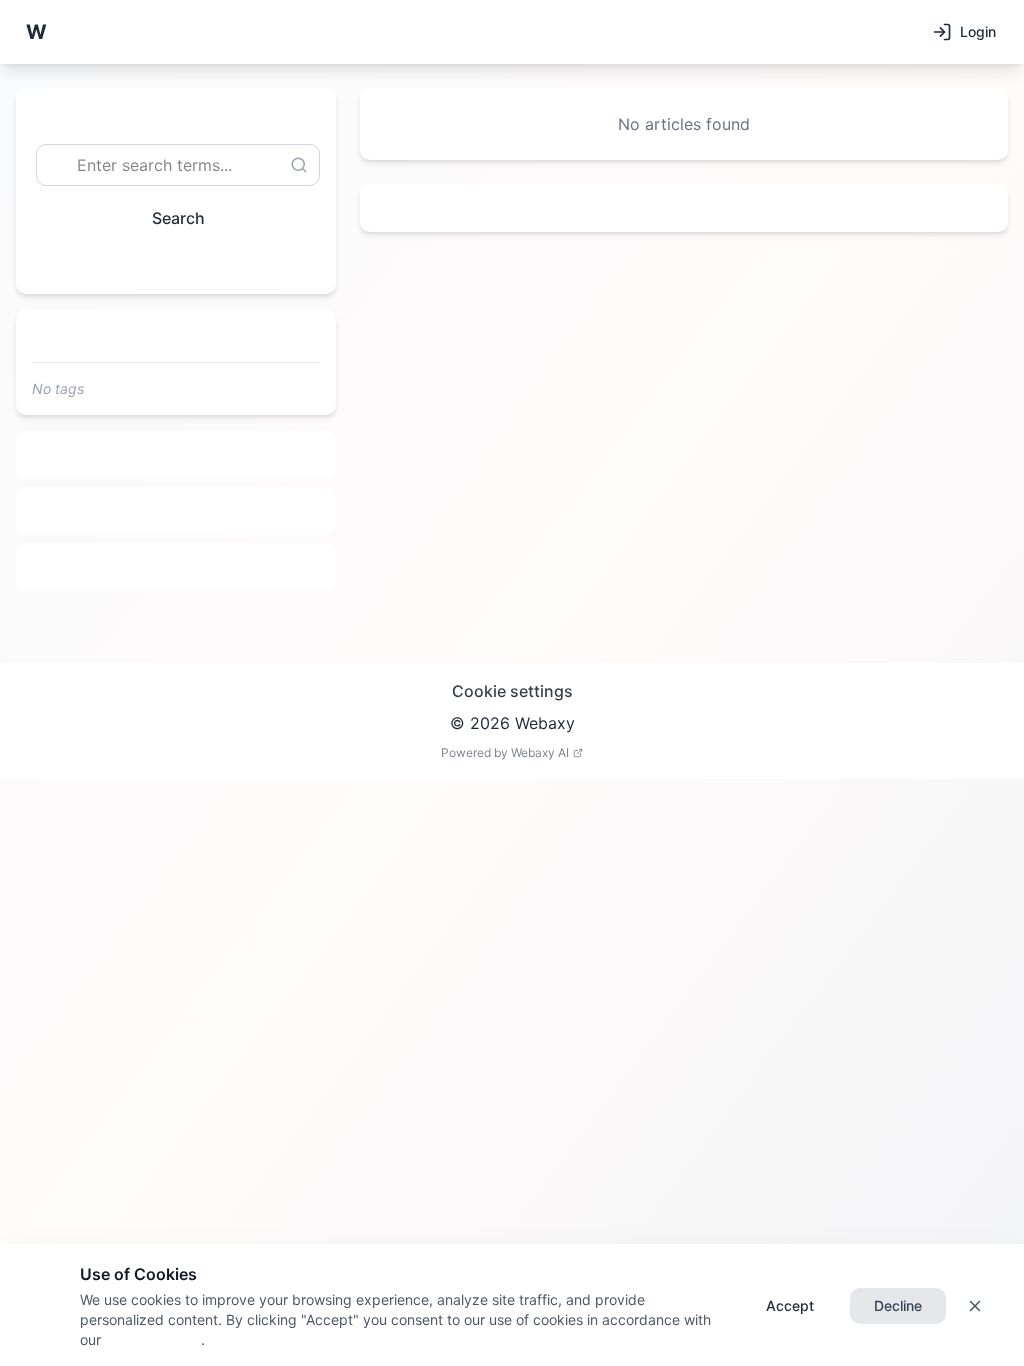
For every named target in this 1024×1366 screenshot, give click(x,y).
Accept (790, 1305)
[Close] (975, 1306)
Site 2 (176, 511)
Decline (898, 1305)
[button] (36, 32)
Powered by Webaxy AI (505, 752)
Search (178, 218)
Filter (168, 263)
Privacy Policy (151, 1339)
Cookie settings (512, 691)
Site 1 (176, 455)
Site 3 (176, 567)
